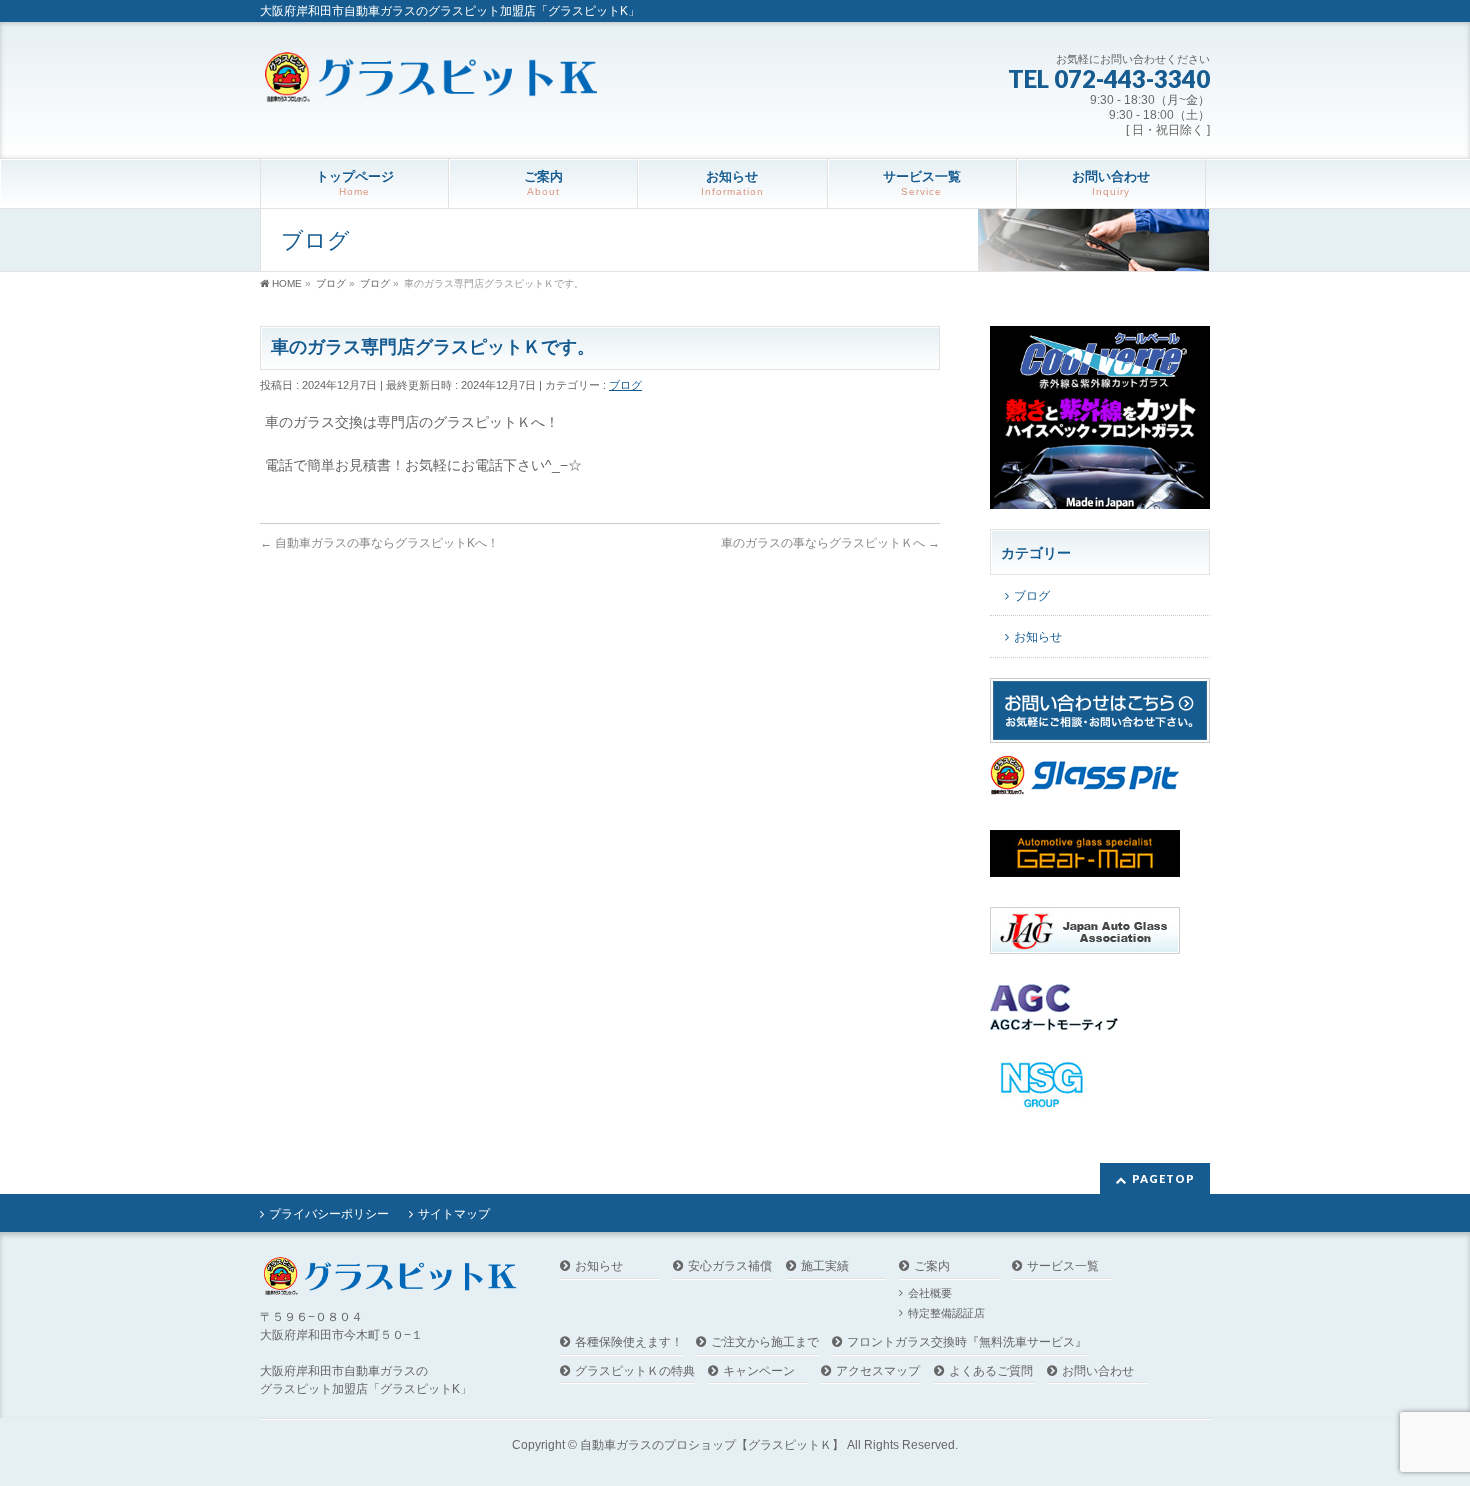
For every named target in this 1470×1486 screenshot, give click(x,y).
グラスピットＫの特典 (635, 1371)
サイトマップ (454, 1214)
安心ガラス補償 (730, 1266)
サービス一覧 (1063, 1266)
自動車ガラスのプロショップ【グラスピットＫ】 (712, 1445)
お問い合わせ (1098, 1371)
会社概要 (930, 1293)
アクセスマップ (878, 1371)
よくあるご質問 (991, 1371)
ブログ (625, 385)
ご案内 (932, 1266)
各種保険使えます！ (629, 1342)
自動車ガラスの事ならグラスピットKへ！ (379, 543)
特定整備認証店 (946, 1313)
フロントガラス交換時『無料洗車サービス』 (967, 1342)
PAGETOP (1163, 1178)
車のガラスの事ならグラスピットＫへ (830, 543)
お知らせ (1038, 637)
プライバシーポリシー (329, 1214)
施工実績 (825, 1266)
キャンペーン (759, 1371)
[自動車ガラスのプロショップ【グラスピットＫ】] (431, 79)
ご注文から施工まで (765, 1342)
